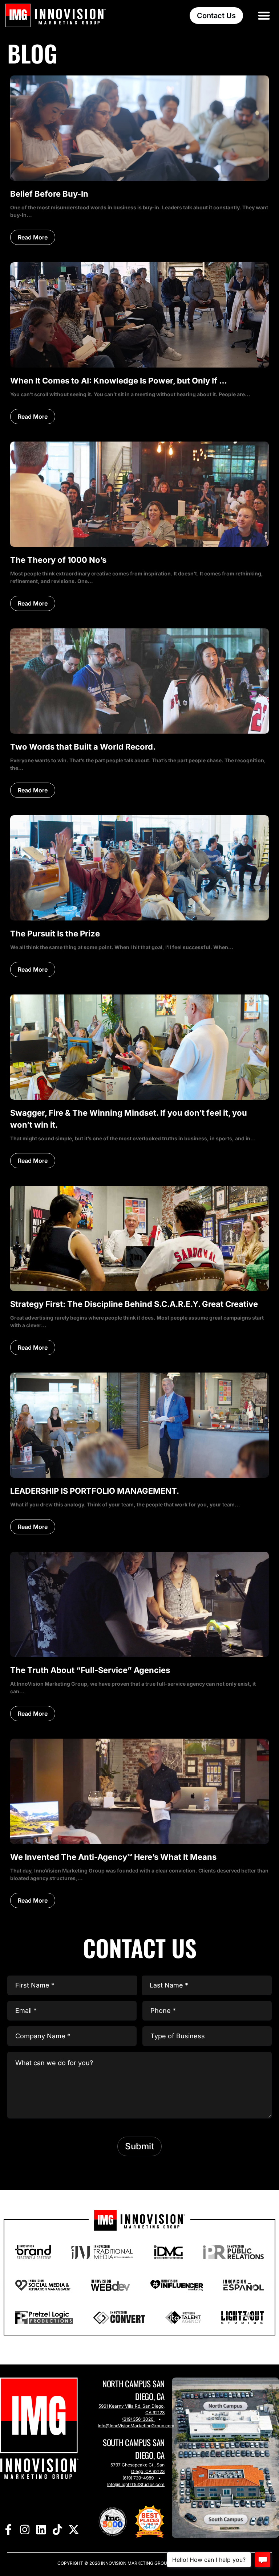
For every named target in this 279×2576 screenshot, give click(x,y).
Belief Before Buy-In (49, 194)
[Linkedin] (41, 2530)
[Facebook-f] (8, 2530)
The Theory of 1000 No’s (58, 560)
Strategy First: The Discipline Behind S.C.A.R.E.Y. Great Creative (134, 1304)
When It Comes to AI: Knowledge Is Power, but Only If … (119, 381)
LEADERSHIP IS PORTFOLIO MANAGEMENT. (95, 1491)
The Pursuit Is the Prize (55, 934)
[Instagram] (25, 2530)
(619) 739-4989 (138, 2478)
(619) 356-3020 (138, 2419)
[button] (264, 15)
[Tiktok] (57, 2530)
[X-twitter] (74, 2530)
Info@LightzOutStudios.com (136, 2484)
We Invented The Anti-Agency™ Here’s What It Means (113, 1857)
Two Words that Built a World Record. (83, 747)
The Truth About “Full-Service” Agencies (90, 1670)
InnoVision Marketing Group (135, 2563)
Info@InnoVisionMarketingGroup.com (136, 2426)
